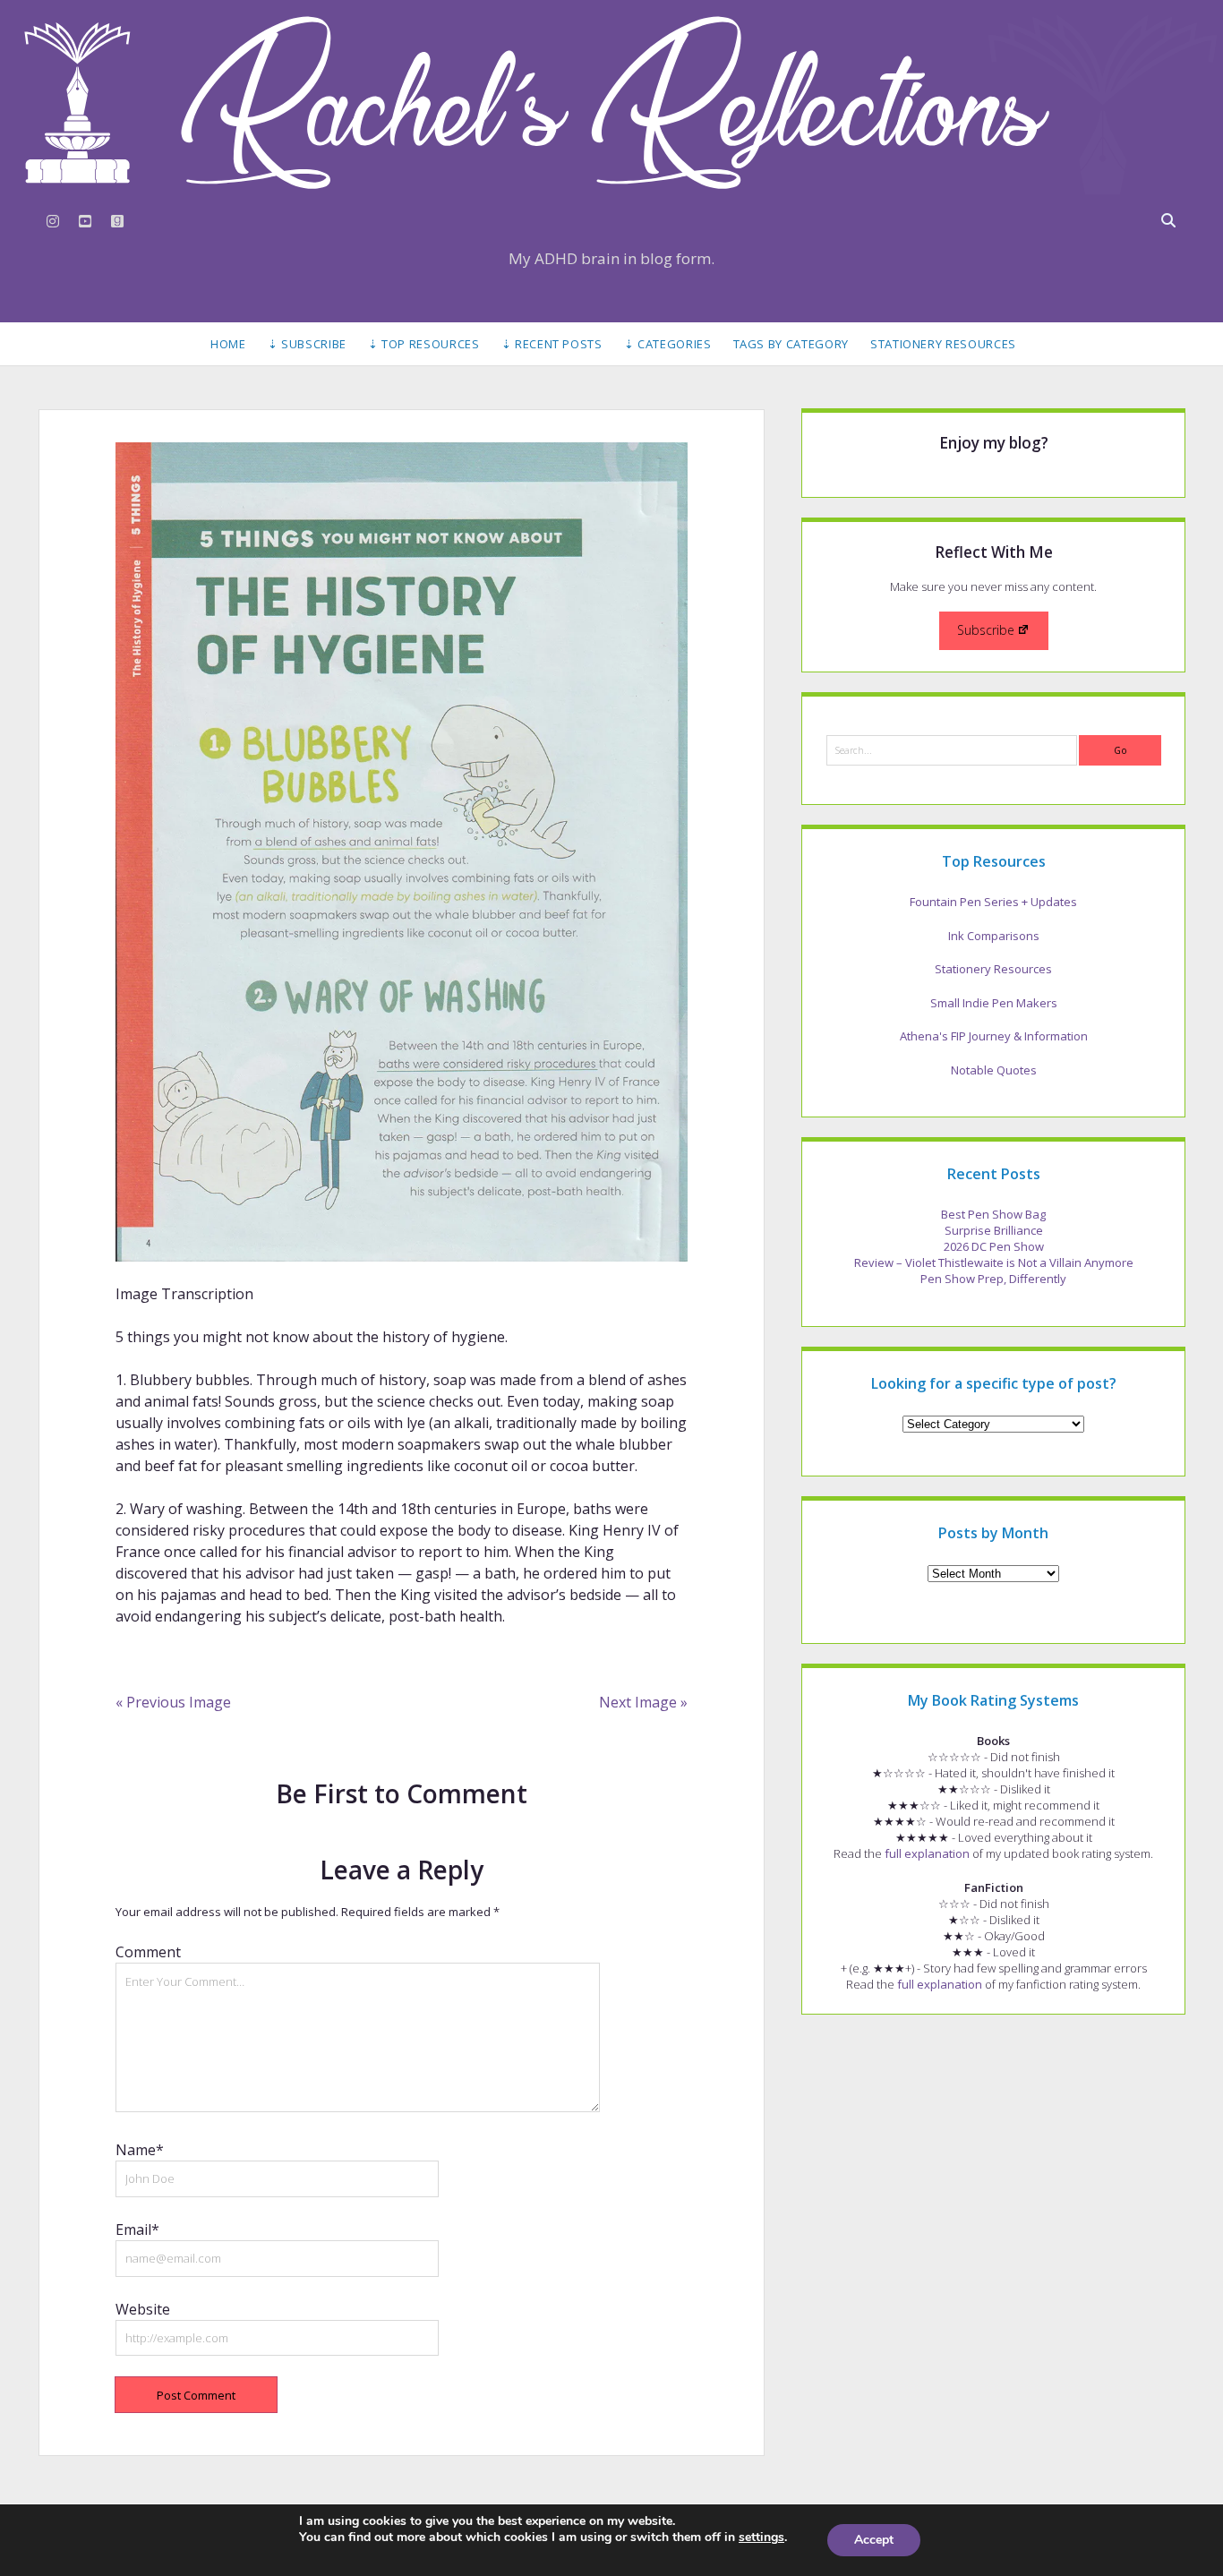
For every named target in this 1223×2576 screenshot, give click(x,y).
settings (761, 2537)
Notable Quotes (994, 1070)
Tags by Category (791, 344)
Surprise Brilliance (994, 1230)
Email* (137, 2229)
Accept (874, 2540)
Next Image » (643, 1702)
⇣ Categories (668, 344)
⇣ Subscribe (307, 344)
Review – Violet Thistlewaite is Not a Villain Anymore (994, 1262)
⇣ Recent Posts (552, 344)
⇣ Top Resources (424, 344)
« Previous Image (173, 1702)
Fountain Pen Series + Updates (993, 902)
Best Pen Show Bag (993, 1214)
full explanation (927, 1853)
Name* (140, 2150)
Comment (148, 1952)
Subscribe (986, 630)
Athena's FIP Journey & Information (994, 1036)
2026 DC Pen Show (994, 1246)
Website (143, 2309)
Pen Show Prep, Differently (993, 1279)
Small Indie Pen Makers (994, 1003)
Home (228, 344)
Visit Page (611, 103)
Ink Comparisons (994, 936)
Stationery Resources (943, 344)
